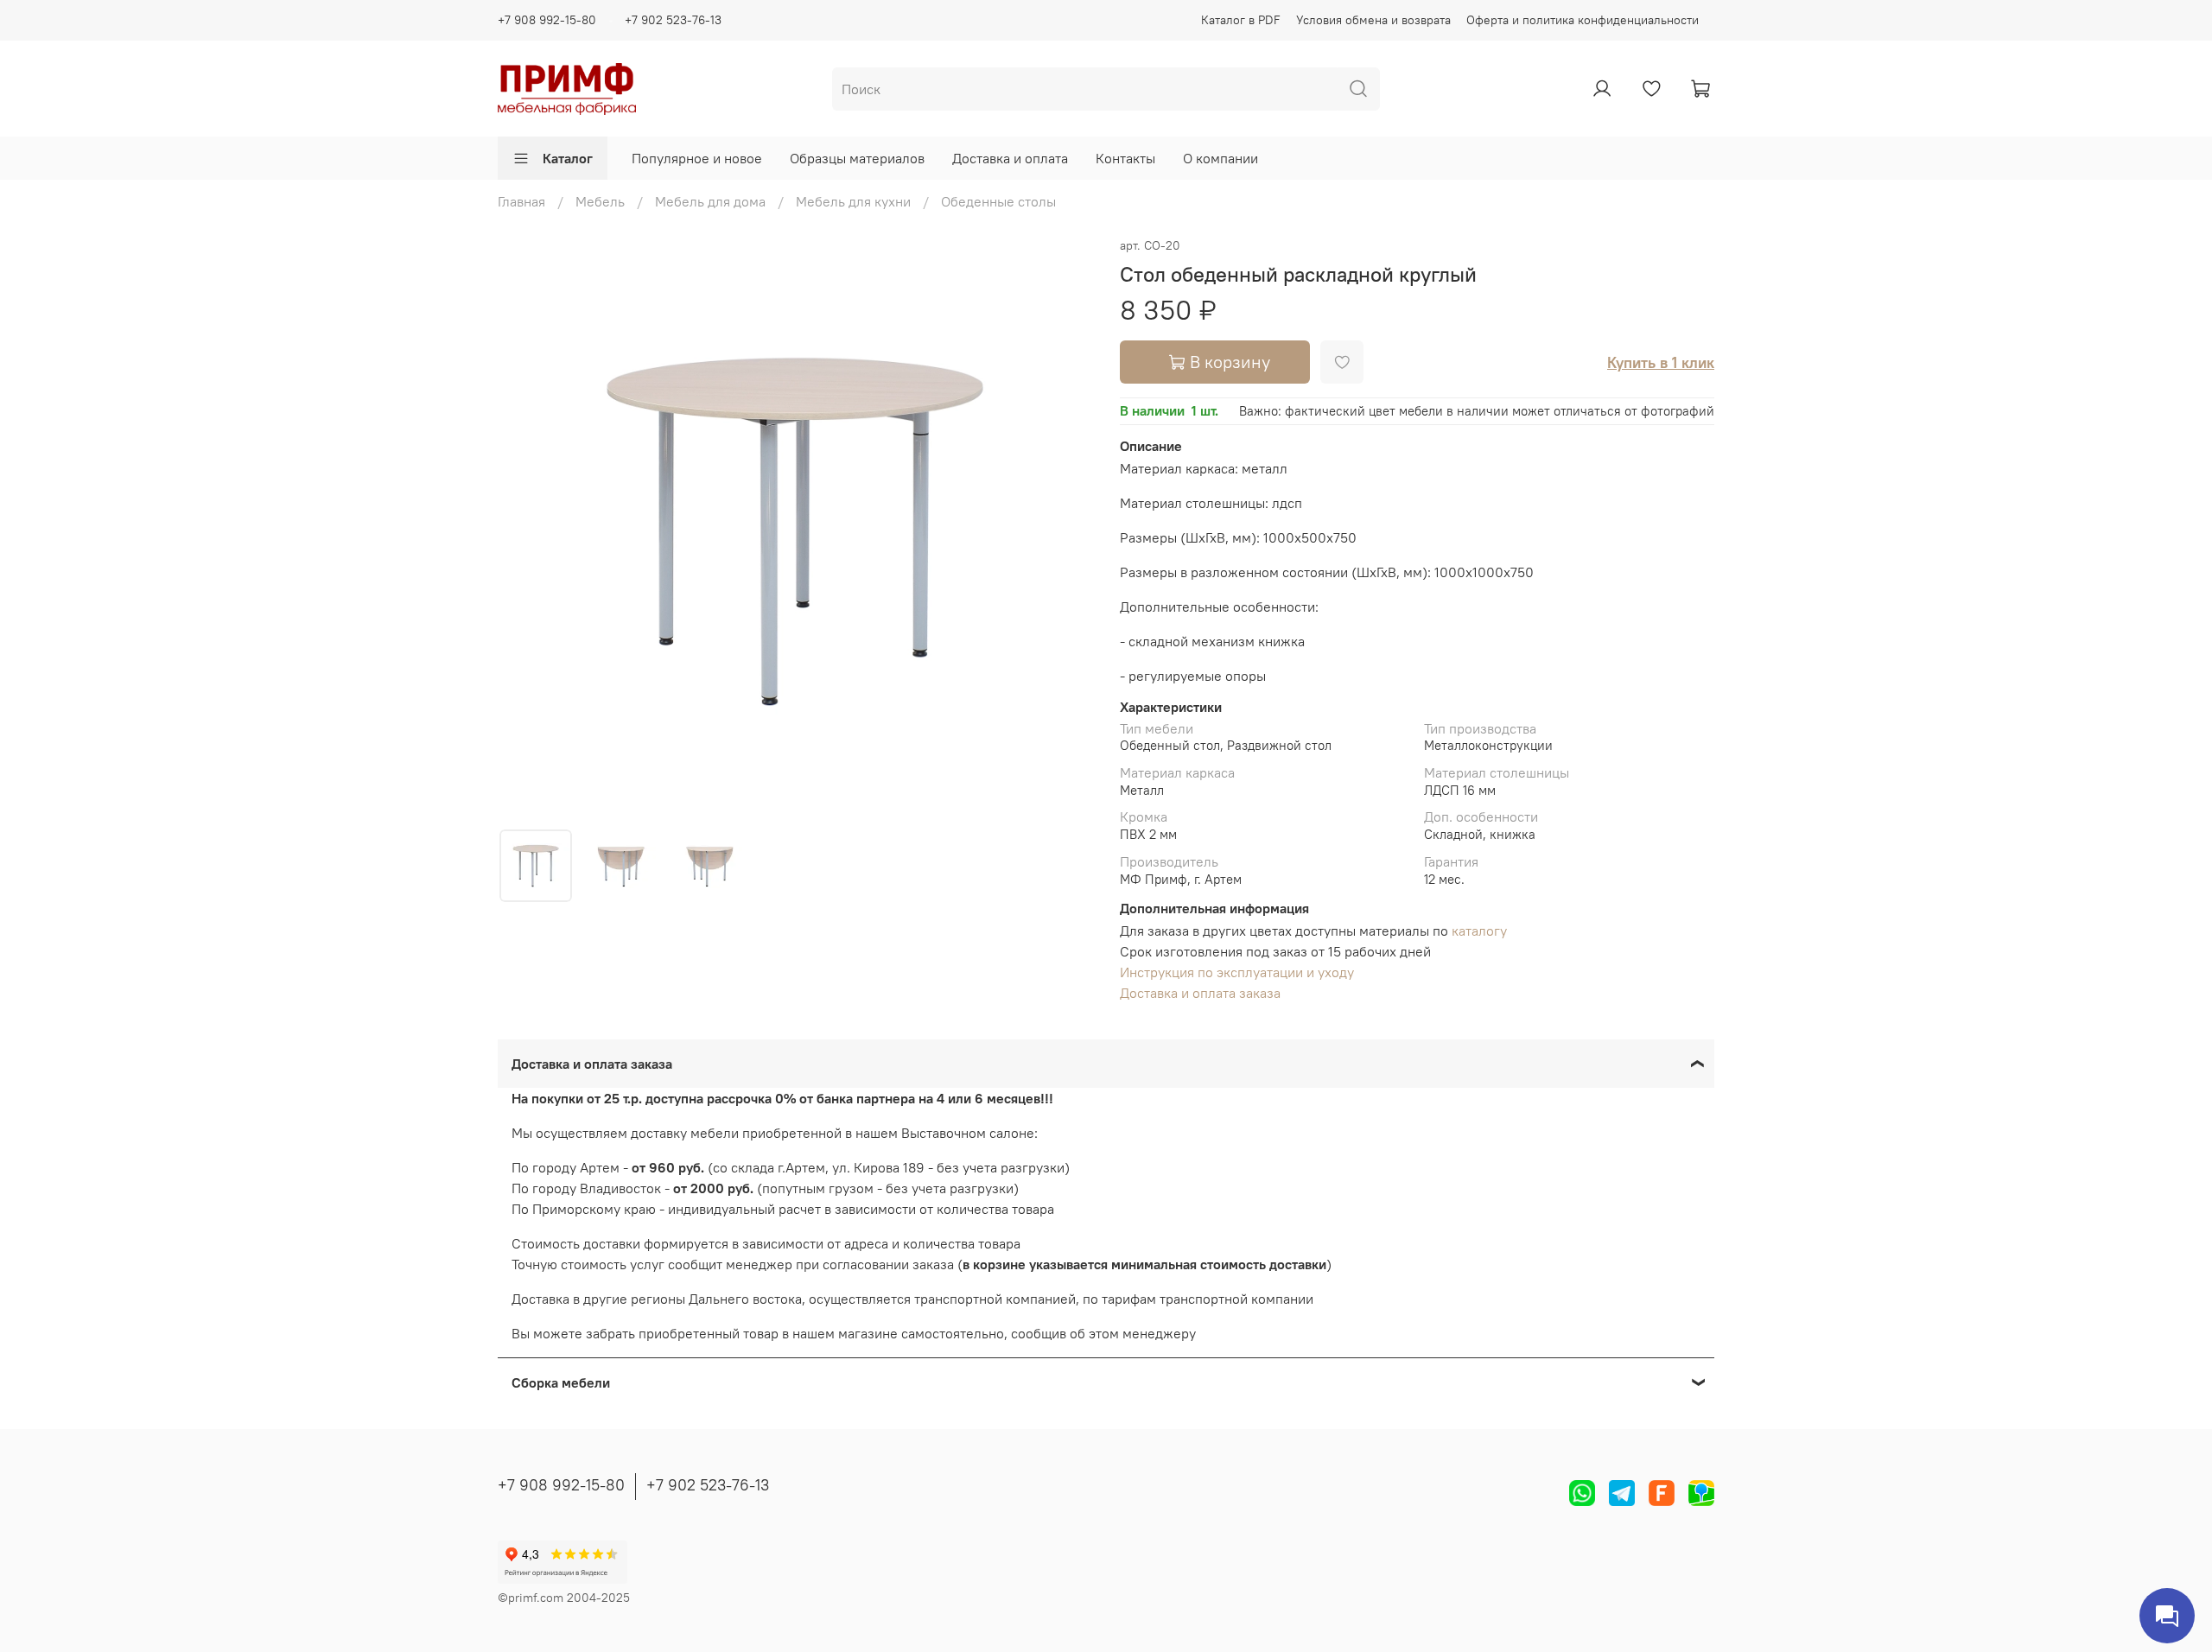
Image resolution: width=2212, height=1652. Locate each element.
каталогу (1479, 931)
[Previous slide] (525, 531)
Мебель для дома (710, 201)
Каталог (568, 158)
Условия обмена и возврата (1373, 20)
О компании (1220, 158)
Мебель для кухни (853, 201)
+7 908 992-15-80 (547, 20)
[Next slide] (1065, 531)
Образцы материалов (857, 158)
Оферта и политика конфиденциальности (1583, 20)
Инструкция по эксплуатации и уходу (1237, 972)
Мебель (600, 201)
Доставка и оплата (1010, 158)
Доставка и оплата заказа (1200, 993)
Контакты (1125, 158)
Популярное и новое (697, 158)
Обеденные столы (998, 201)
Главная (521, 201)
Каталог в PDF (1241, 20)
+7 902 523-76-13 (673, 20)
